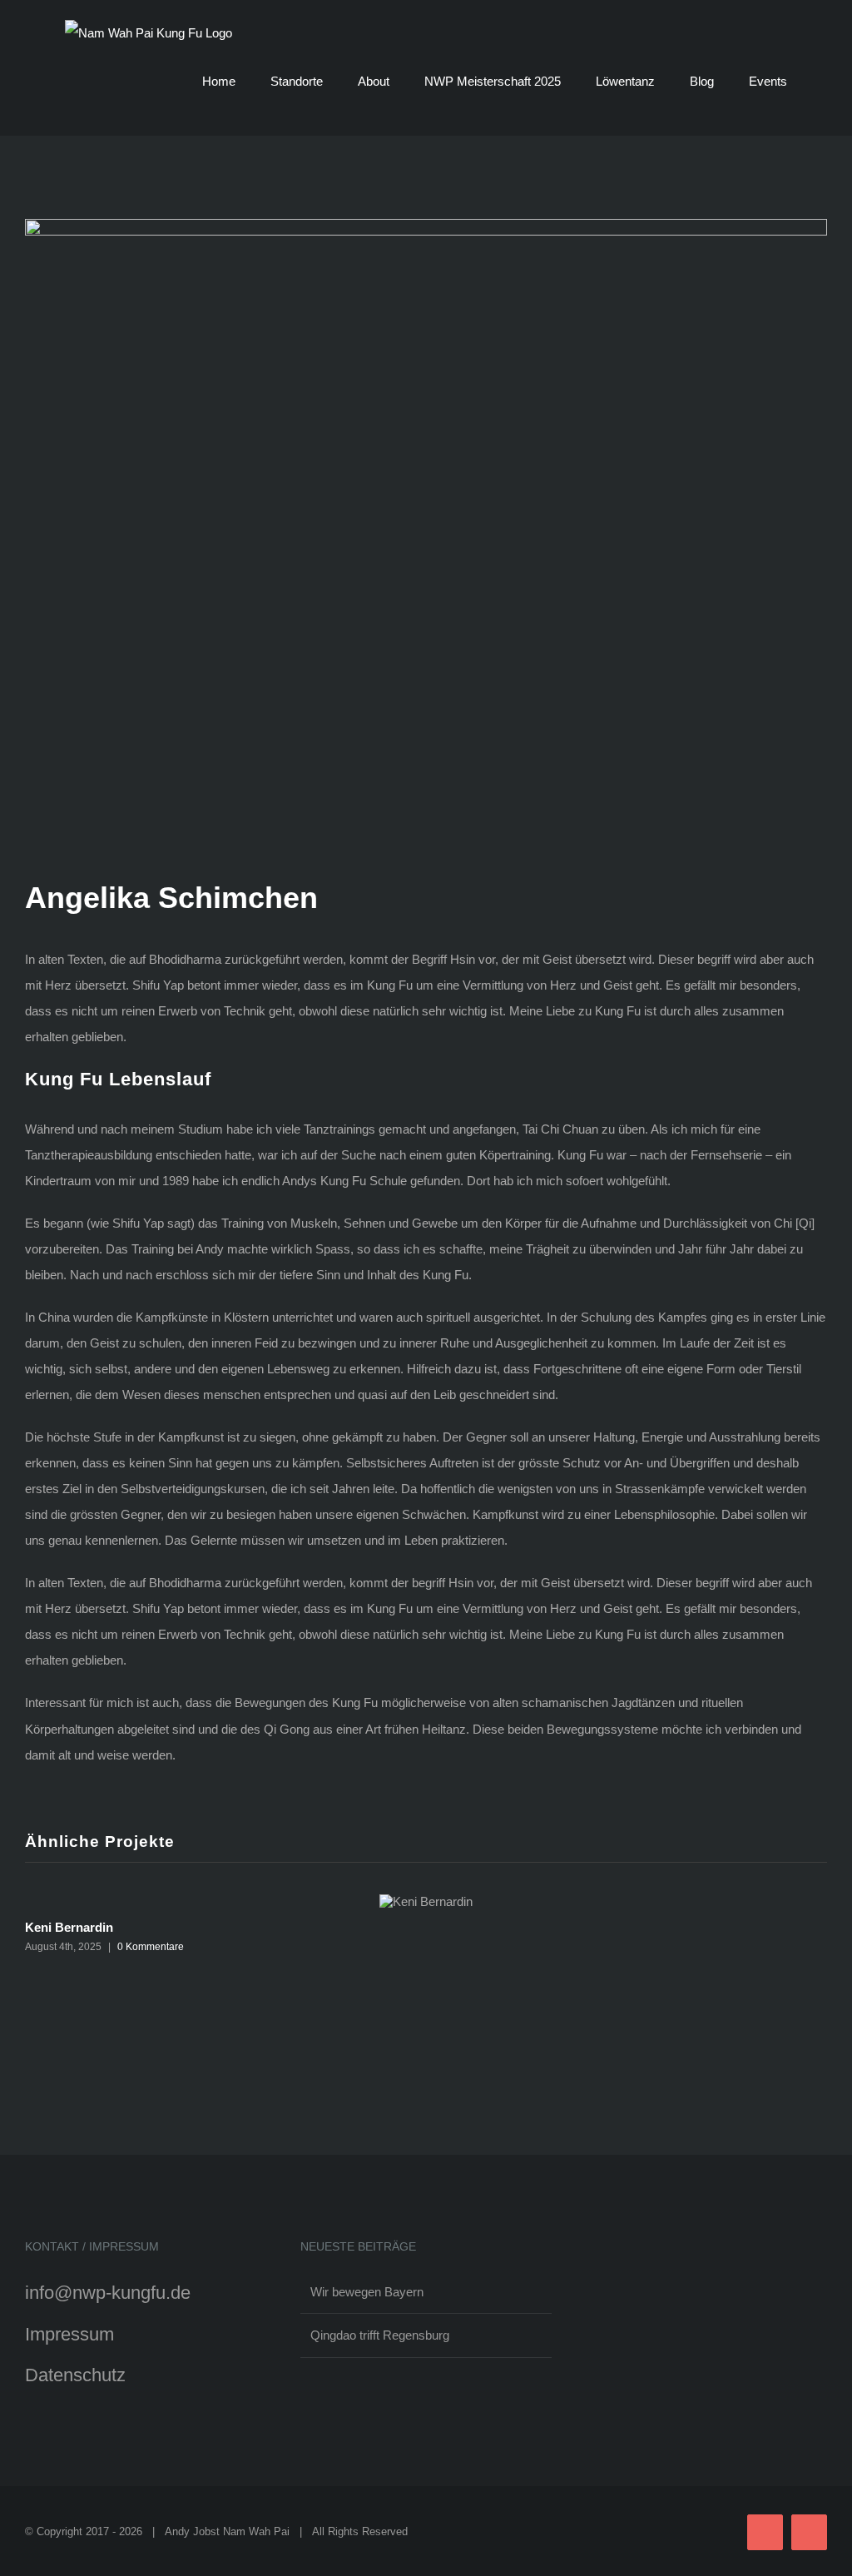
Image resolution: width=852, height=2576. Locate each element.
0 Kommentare (151, 1947)
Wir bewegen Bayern (367, 2292)
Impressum (69, 2334)
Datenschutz (75, 2375)
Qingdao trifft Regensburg (380, 2335)
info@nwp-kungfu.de (108, 2293)
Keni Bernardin (69, 1927)
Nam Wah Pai (256, 2531)
